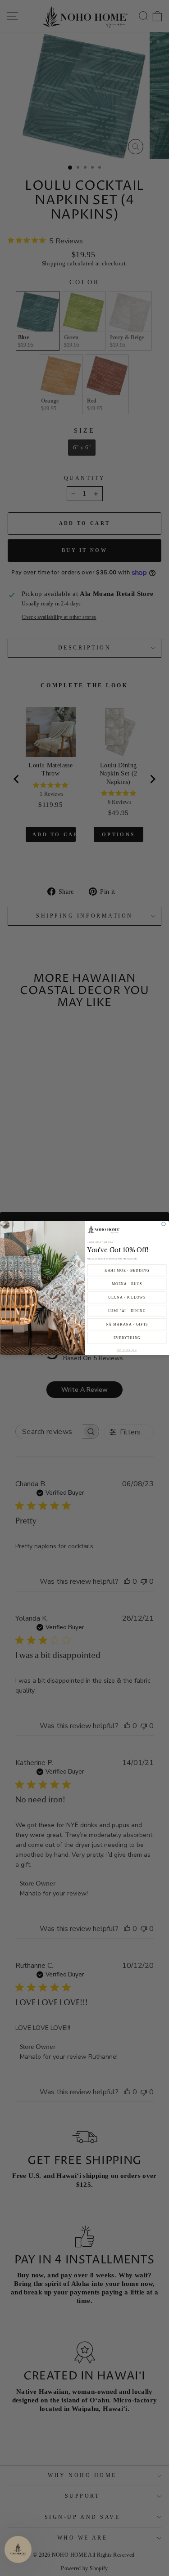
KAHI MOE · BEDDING (127, 1270)
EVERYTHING (127, 1337)
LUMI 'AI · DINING (127, 1310)
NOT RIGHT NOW (127, 1350)
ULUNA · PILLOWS (127, 1297)
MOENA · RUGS (127, 1284)
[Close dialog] (163, 1223)
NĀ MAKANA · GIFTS (127, 1324)
